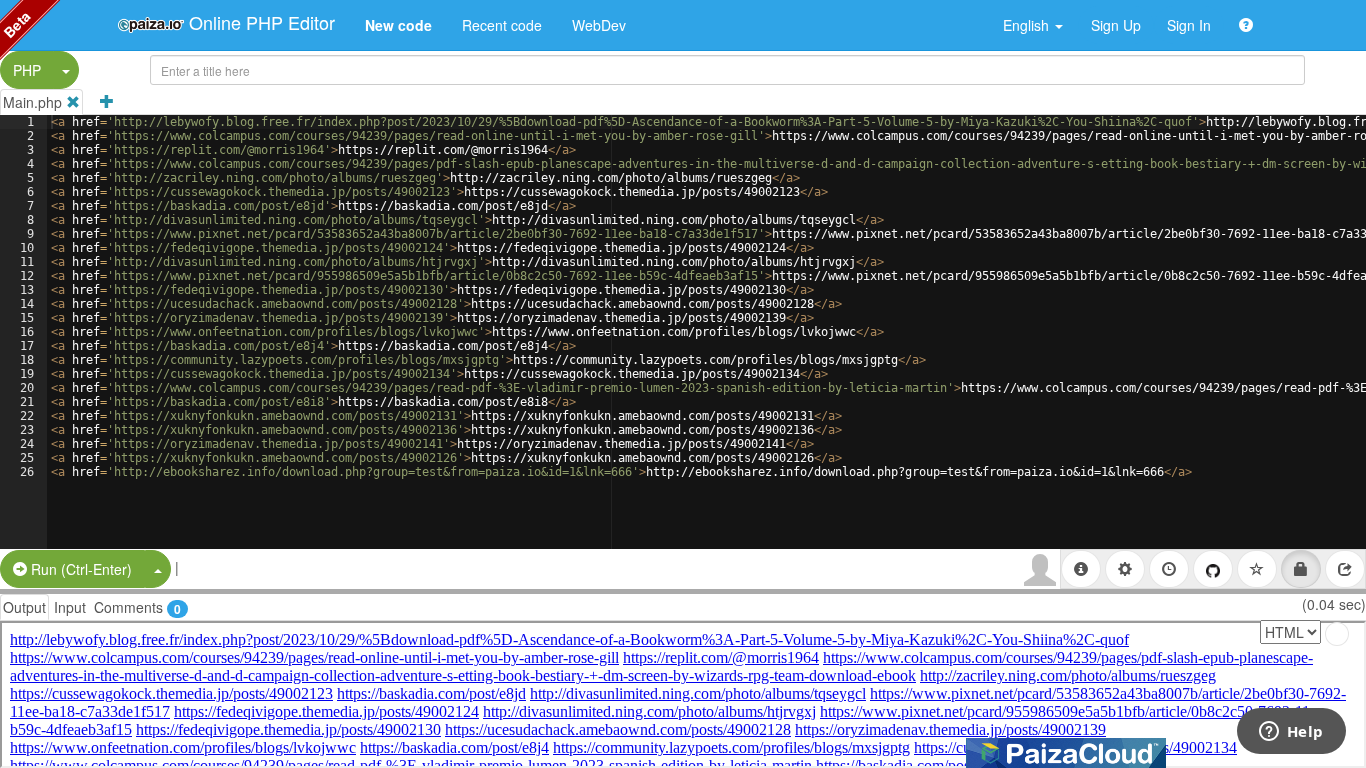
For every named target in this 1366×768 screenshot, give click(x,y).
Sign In (1189, 25)
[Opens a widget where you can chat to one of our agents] (1291, 733)
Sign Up (1116, 25)
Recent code (502, 25)
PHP (27, 70)
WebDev (599, 25)
